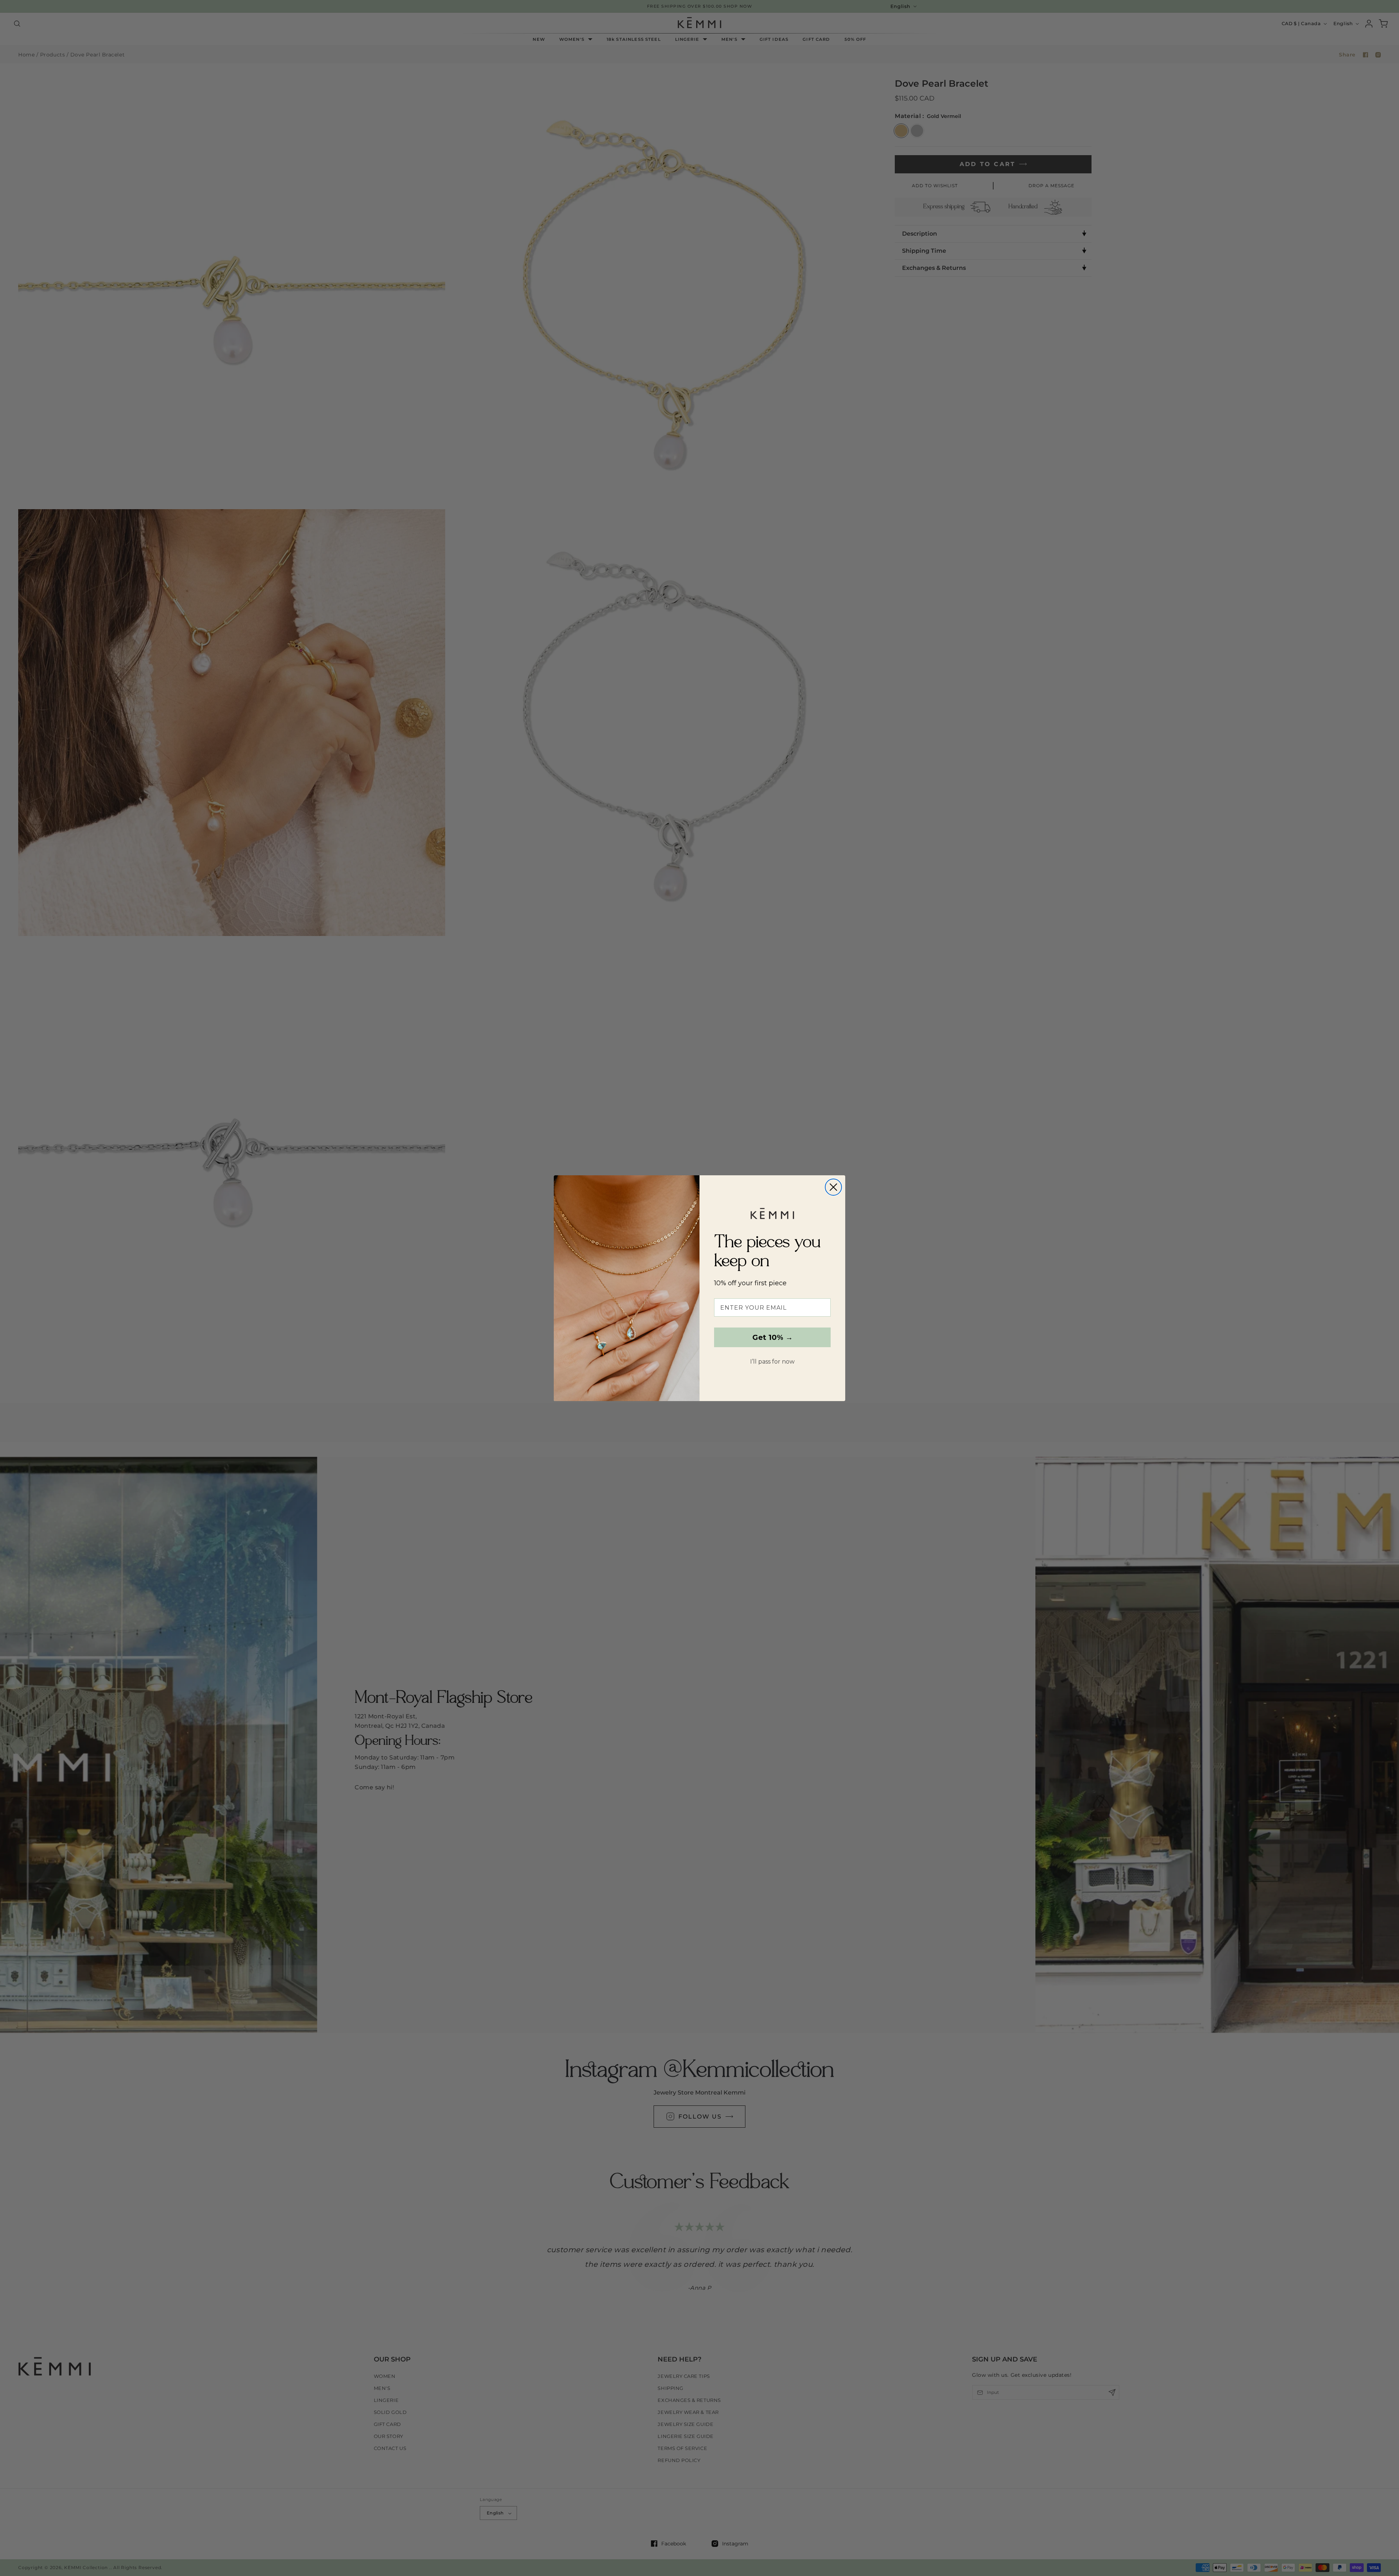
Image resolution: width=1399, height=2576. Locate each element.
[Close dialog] (833, 1187)
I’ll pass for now (772, 1362)
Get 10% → (773, 1337)
